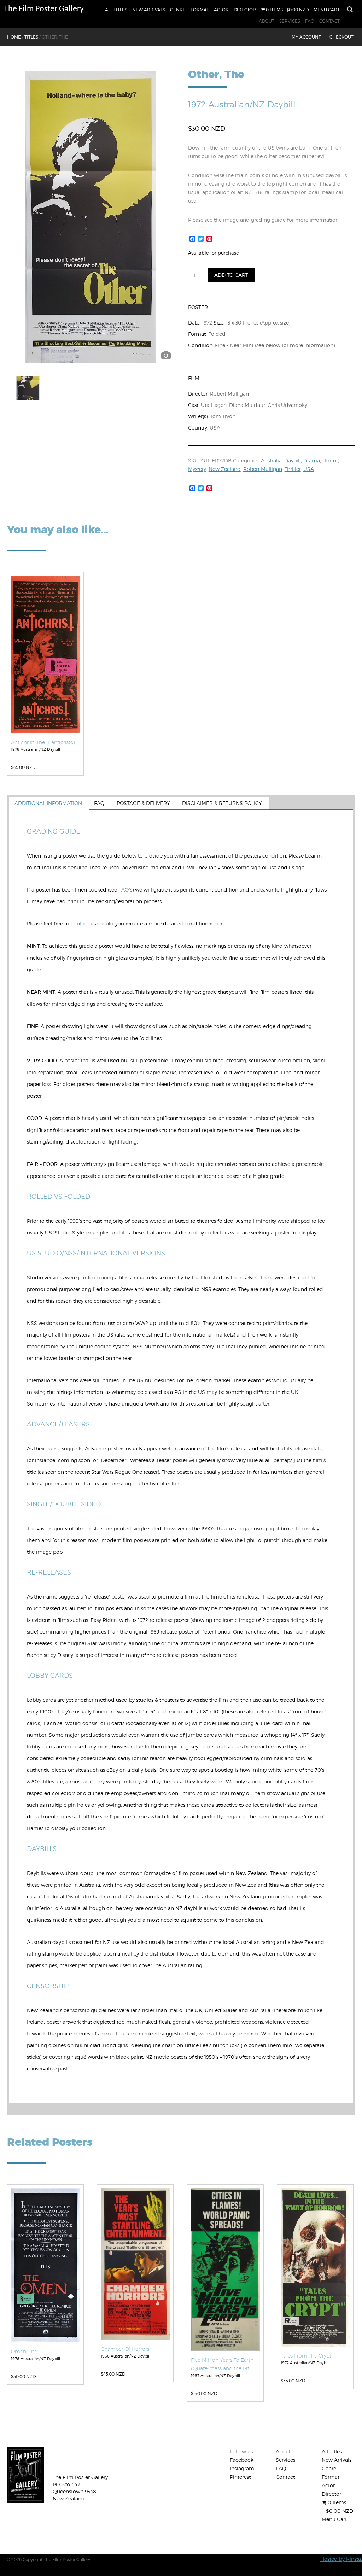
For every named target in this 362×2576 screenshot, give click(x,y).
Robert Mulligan (263, 469)
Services (290, 21)
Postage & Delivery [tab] (143, 803)
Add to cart (231, 275)
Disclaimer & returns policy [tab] (222, 803)
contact (80, 924)
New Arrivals (149, 10)
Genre (178, 10)
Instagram (242, 2468)
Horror (330, 460)
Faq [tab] (99, 803)
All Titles (116, 10)
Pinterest (240, 2477)
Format (200, 10)
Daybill (293, 460)
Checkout (341, 37)
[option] (91, 217)
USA (309, 469)
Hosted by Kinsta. (341, 2559)
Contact (329, 21)
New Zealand (225, 469)
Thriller (293, 469)
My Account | (308, 37)
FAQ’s (125, 890)
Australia (271, 460)
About (267, 21)
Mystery (197, 469)
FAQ (310, 21)
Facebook (242, 2460)
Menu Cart (327, 10)
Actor (221, 10)
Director (245, 10)
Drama (312, 460)
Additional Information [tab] (48, 803)
